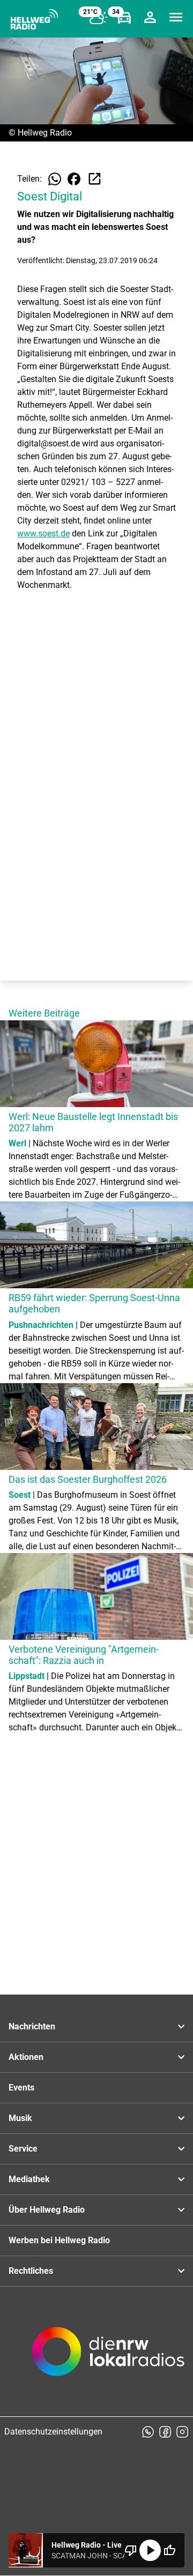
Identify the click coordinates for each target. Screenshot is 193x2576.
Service (23, 2149)
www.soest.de (43, 533)
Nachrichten (32, 2026)
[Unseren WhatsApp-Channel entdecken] (148, 2432)
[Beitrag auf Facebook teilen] (74, 179)
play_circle (150, 2550)
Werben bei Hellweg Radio (59, 2240)
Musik (20, 2118)
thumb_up (169, 2550)
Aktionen (26, 2057)
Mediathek (29, 2179)
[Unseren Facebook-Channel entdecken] (165, 2432)
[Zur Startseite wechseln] (34, 19)
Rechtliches (31, 2271)
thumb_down (131, 2550)
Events (21, 2088)
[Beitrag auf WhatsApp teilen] (55, 179)
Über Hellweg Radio (47, 2210)
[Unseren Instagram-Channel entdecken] (182, 2432)
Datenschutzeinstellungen (53, 2432)
